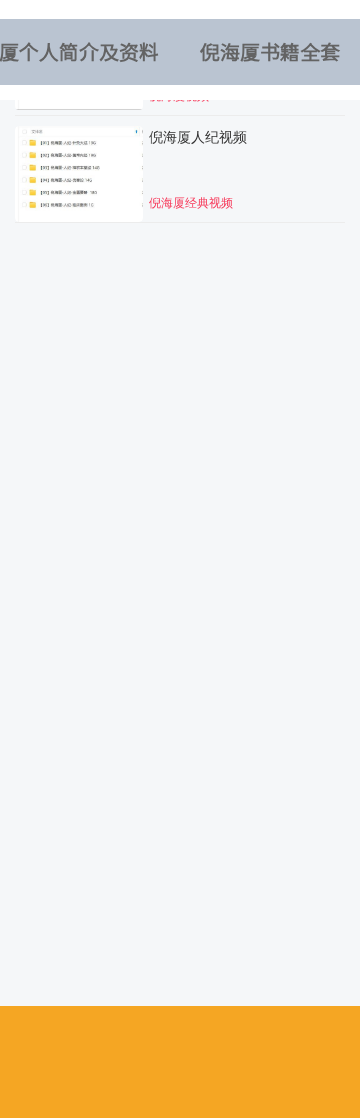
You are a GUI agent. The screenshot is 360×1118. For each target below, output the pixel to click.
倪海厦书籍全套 (270, 52)
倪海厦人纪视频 (198, 136)
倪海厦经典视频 (191, 202)
